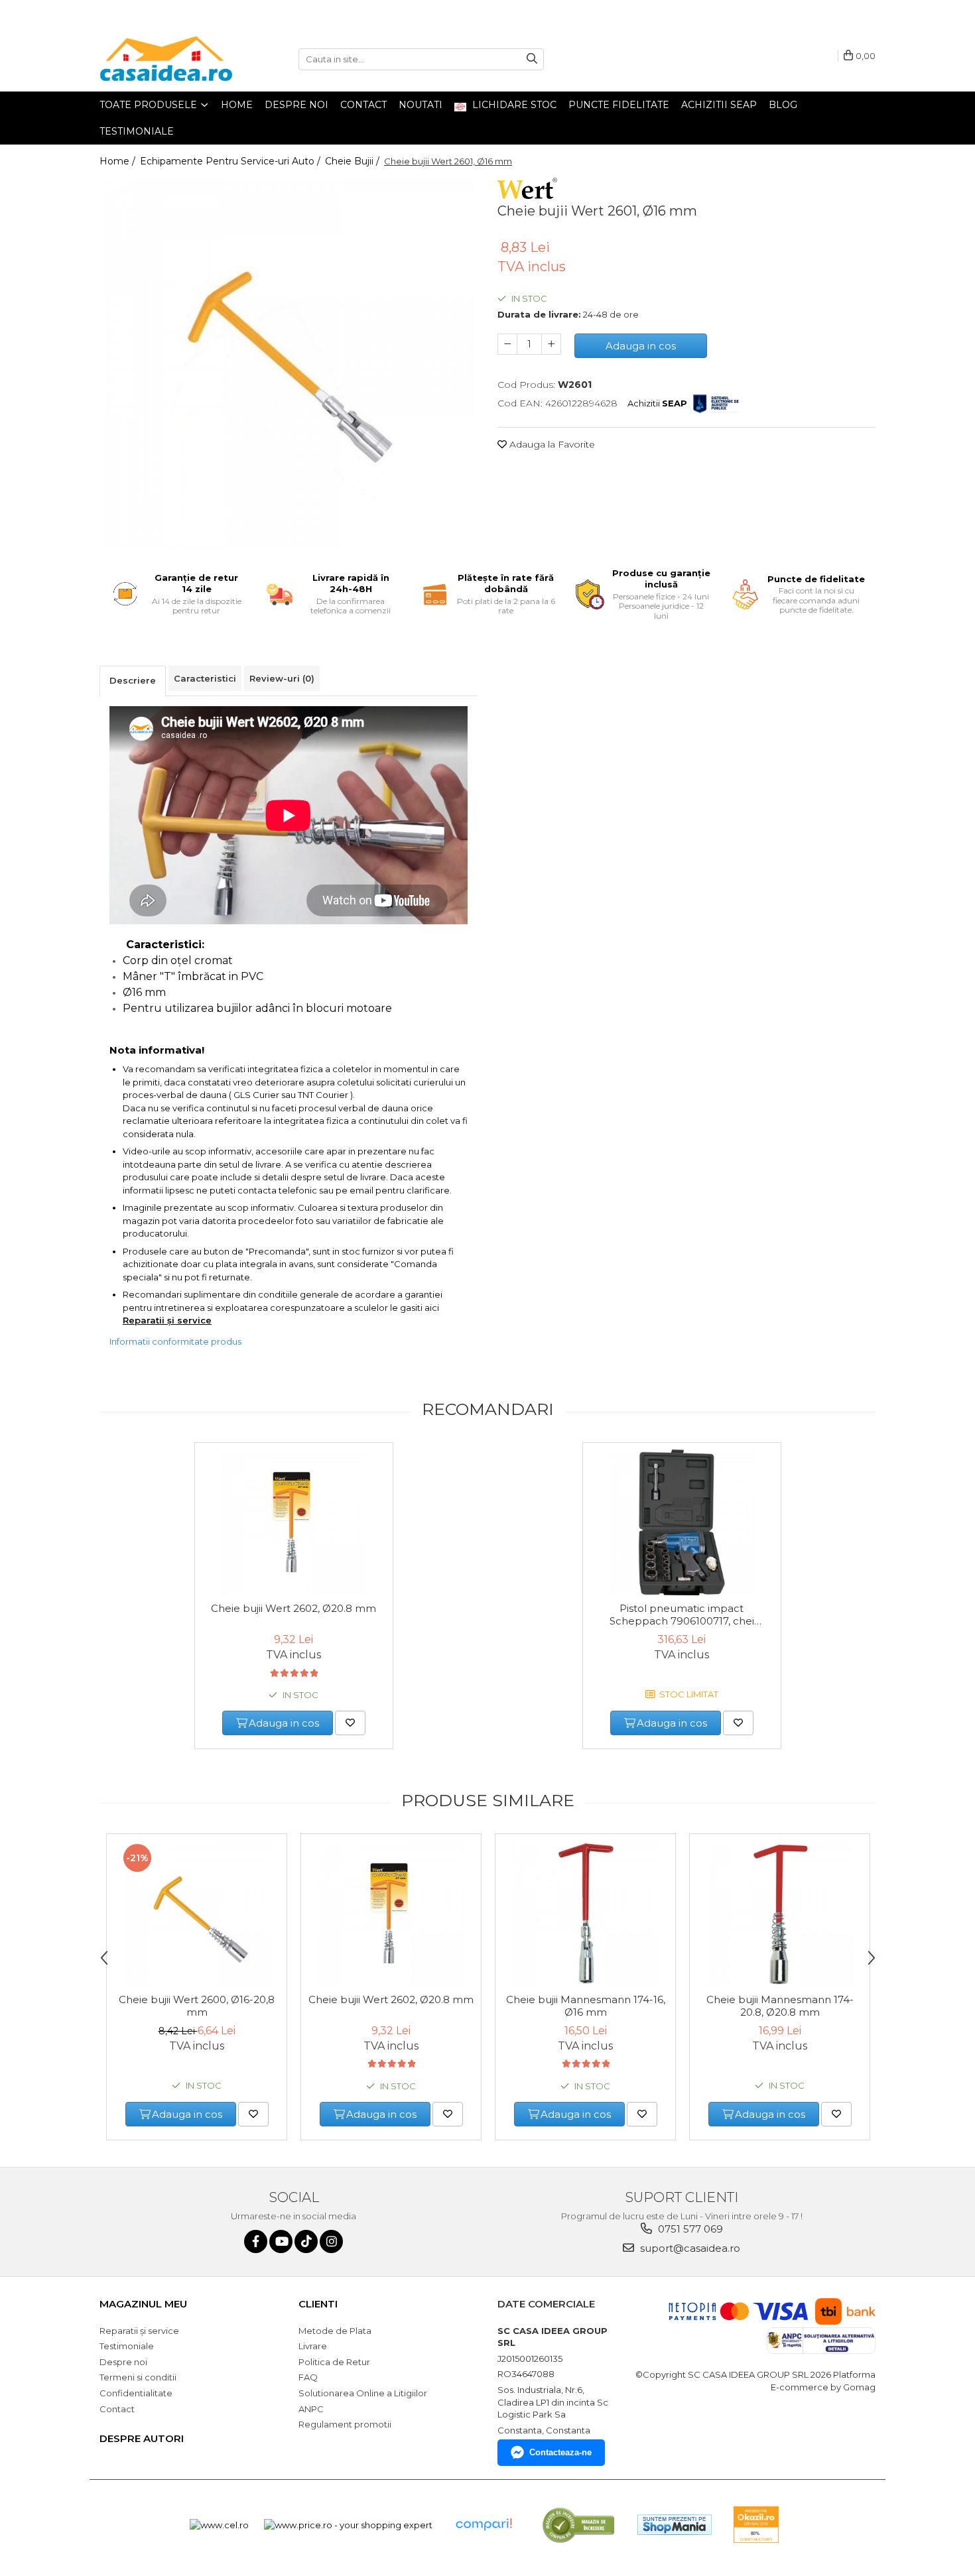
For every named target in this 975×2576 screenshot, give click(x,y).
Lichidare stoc (513, 105)
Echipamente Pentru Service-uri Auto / (231, 161)
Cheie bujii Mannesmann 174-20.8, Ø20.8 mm (780, 2006)
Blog (783, 105)
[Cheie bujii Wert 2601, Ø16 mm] (289, 363)
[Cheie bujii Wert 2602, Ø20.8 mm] (294, 1522)
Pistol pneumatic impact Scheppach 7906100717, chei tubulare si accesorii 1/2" (682, 1615)
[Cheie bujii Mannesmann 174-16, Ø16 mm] (585, 1914)
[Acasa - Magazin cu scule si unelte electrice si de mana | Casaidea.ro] (166, 59)
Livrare (313, 2346)
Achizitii (657, 403)
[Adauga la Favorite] (350, 1723)
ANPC (311, 2409)
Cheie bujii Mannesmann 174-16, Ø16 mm (586, 2006)
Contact (363, 105)
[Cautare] (532, 59)
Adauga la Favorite (551, 444)
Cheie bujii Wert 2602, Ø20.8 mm (293, 1608)
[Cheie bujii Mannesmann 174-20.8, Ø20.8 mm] (780, 1914)
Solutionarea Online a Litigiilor (363, 2393)
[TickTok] (306, 2241)
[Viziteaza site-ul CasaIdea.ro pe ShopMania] (675, 2525)
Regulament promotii (345, 2424)
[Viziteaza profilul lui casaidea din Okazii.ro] (756, 2525)
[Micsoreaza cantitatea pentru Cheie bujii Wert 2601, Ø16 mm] (507, 344)
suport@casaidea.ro (689, 2248)
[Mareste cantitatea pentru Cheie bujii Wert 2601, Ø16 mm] (551, 344)
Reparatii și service (167, 1320)
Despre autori (142, 2438)
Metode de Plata (335, 2331)
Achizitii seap (719, 105)
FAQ (308, 2377)
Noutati (421, 105)
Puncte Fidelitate (619, 105)
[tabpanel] (289, 363)
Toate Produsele (150, 105)
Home (237, 105)
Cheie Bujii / (354, 161)
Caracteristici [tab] (205, 678)
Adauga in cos (641, 346)
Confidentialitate (136, 2393)
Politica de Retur (334, 2362)
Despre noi (296, 105)
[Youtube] (281, 2241)
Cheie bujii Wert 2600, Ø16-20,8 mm (197, 2006)
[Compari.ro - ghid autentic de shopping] (484, 2525)
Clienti (318, 2304)
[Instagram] (331, 2241)
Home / (119, 161)
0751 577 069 (689, 2229)
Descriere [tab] (133, 680)
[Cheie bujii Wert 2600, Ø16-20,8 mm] (197, 1914)
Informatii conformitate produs (175, 1341)
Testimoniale (137, 131)
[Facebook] (256, 2241)
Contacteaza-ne (560, 2452)
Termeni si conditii (138, 2377)
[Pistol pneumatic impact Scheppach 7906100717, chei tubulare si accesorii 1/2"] (682, 1522)
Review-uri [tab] (282, 678)
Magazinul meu (143, 2304)
